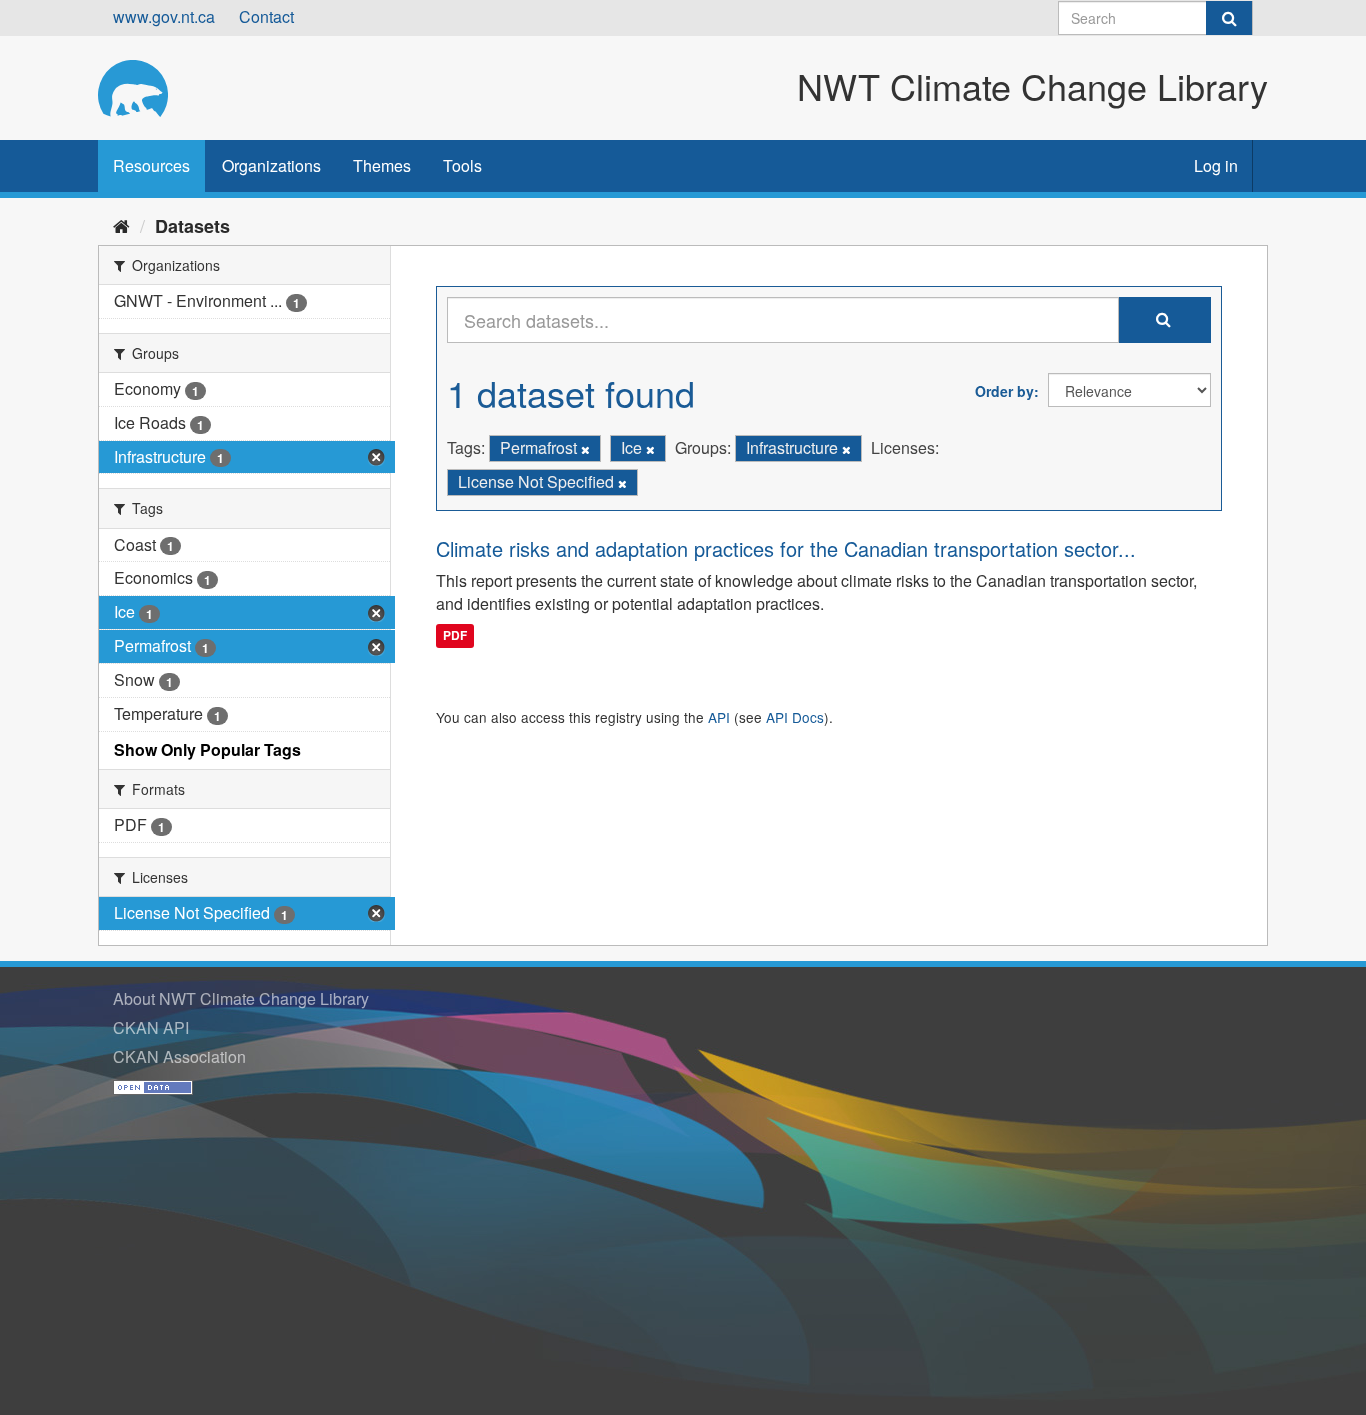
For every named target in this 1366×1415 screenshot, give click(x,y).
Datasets (192, 226)
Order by (1004, 391)
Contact (266, 16)
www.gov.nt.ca (164, 16)
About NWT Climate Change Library (241, 998)
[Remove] (585, 449)
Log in (1216, 165)
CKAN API (151, 1027)
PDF (455, 635)
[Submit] (1229, 18)
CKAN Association (179, 1056)
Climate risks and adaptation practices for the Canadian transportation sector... (786, 548)
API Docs (795, 717)
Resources (151, 165)
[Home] (121, 225)
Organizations (271, 165)
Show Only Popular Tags (207, 749)
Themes (382, 165)
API (719, 717)
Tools (462, 165)
